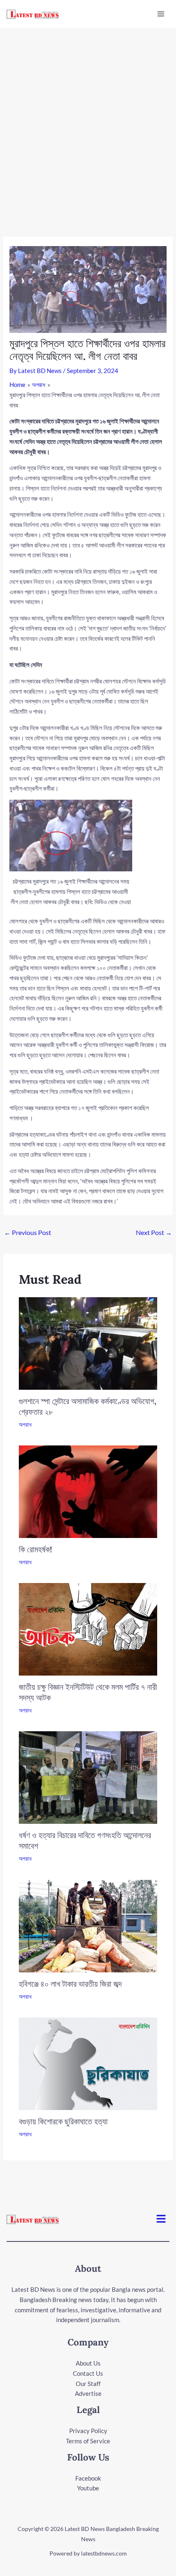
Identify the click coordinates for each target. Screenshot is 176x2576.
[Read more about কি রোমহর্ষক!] (88, 1491)
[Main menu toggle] (161, 14)
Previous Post (28, 1232)
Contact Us (88, 2373)
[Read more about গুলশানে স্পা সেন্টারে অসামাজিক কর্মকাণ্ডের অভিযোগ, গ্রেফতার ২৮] (88, 1342)
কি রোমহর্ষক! (35, 1549)
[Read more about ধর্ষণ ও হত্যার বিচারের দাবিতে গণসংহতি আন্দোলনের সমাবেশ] (88, 1777)
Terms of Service (88, 2441)
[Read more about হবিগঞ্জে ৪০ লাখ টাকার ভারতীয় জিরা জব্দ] (88, 1925)
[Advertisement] (88, 120)
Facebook (88, 2478)
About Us (88, 2363)
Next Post (154, 1232)
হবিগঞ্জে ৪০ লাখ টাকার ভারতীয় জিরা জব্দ (70, 1984)
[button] (161, 2219)
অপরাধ (25, 1424)
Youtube (88, 2488)
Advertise (88, 2393)
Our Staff (88, 2384)
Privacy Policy (88, 2431)
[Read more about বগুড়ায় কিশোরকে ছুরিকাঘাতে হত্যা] (88, 2063)
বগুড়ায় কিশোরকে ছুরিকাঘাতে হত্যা (63, 2121)
